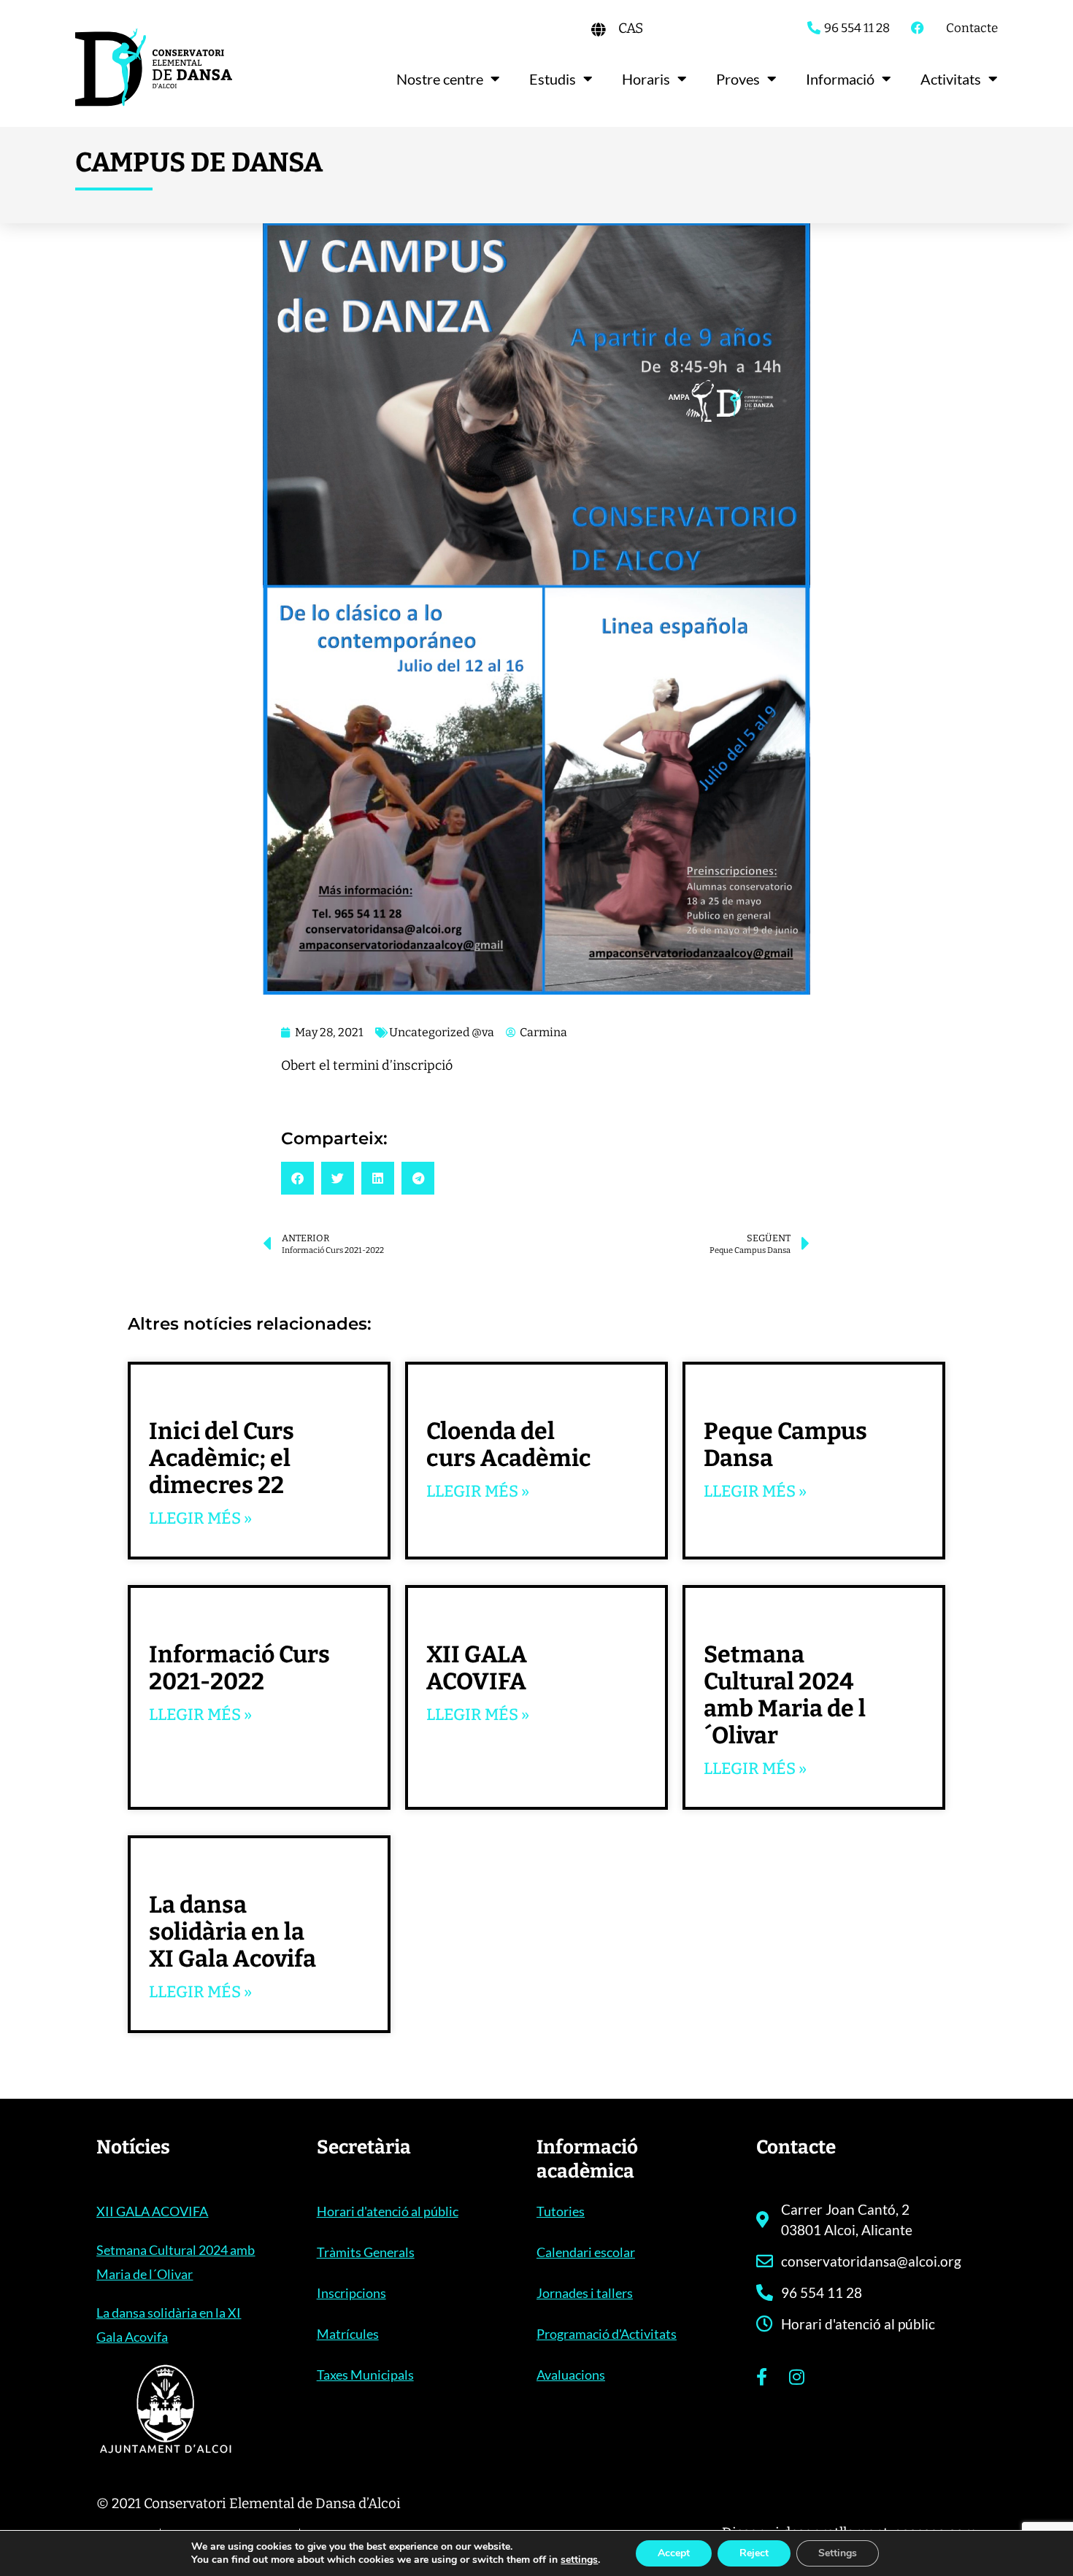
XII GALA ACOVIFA (477, 1668)
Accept (674, 2553)
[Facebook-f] (761, 2377)
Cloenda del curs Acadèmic (509, 1445)
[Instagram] (796, 2377)
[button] (297, 1178)
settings (579, 2560)
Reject (754, 2553)
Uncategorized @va (442, 1032)
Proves (738, 79)
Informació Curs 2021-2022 (239, 1668)
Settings (838, 2553)
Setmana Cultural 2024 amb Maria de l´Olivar (785, 1695)
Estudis (553, 79)
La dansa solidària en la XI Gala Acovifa (232, 1932)
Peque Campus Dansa (785, 1445)
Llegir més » (200, 1518)
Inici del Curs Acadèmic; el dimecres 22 (222, 1458)
